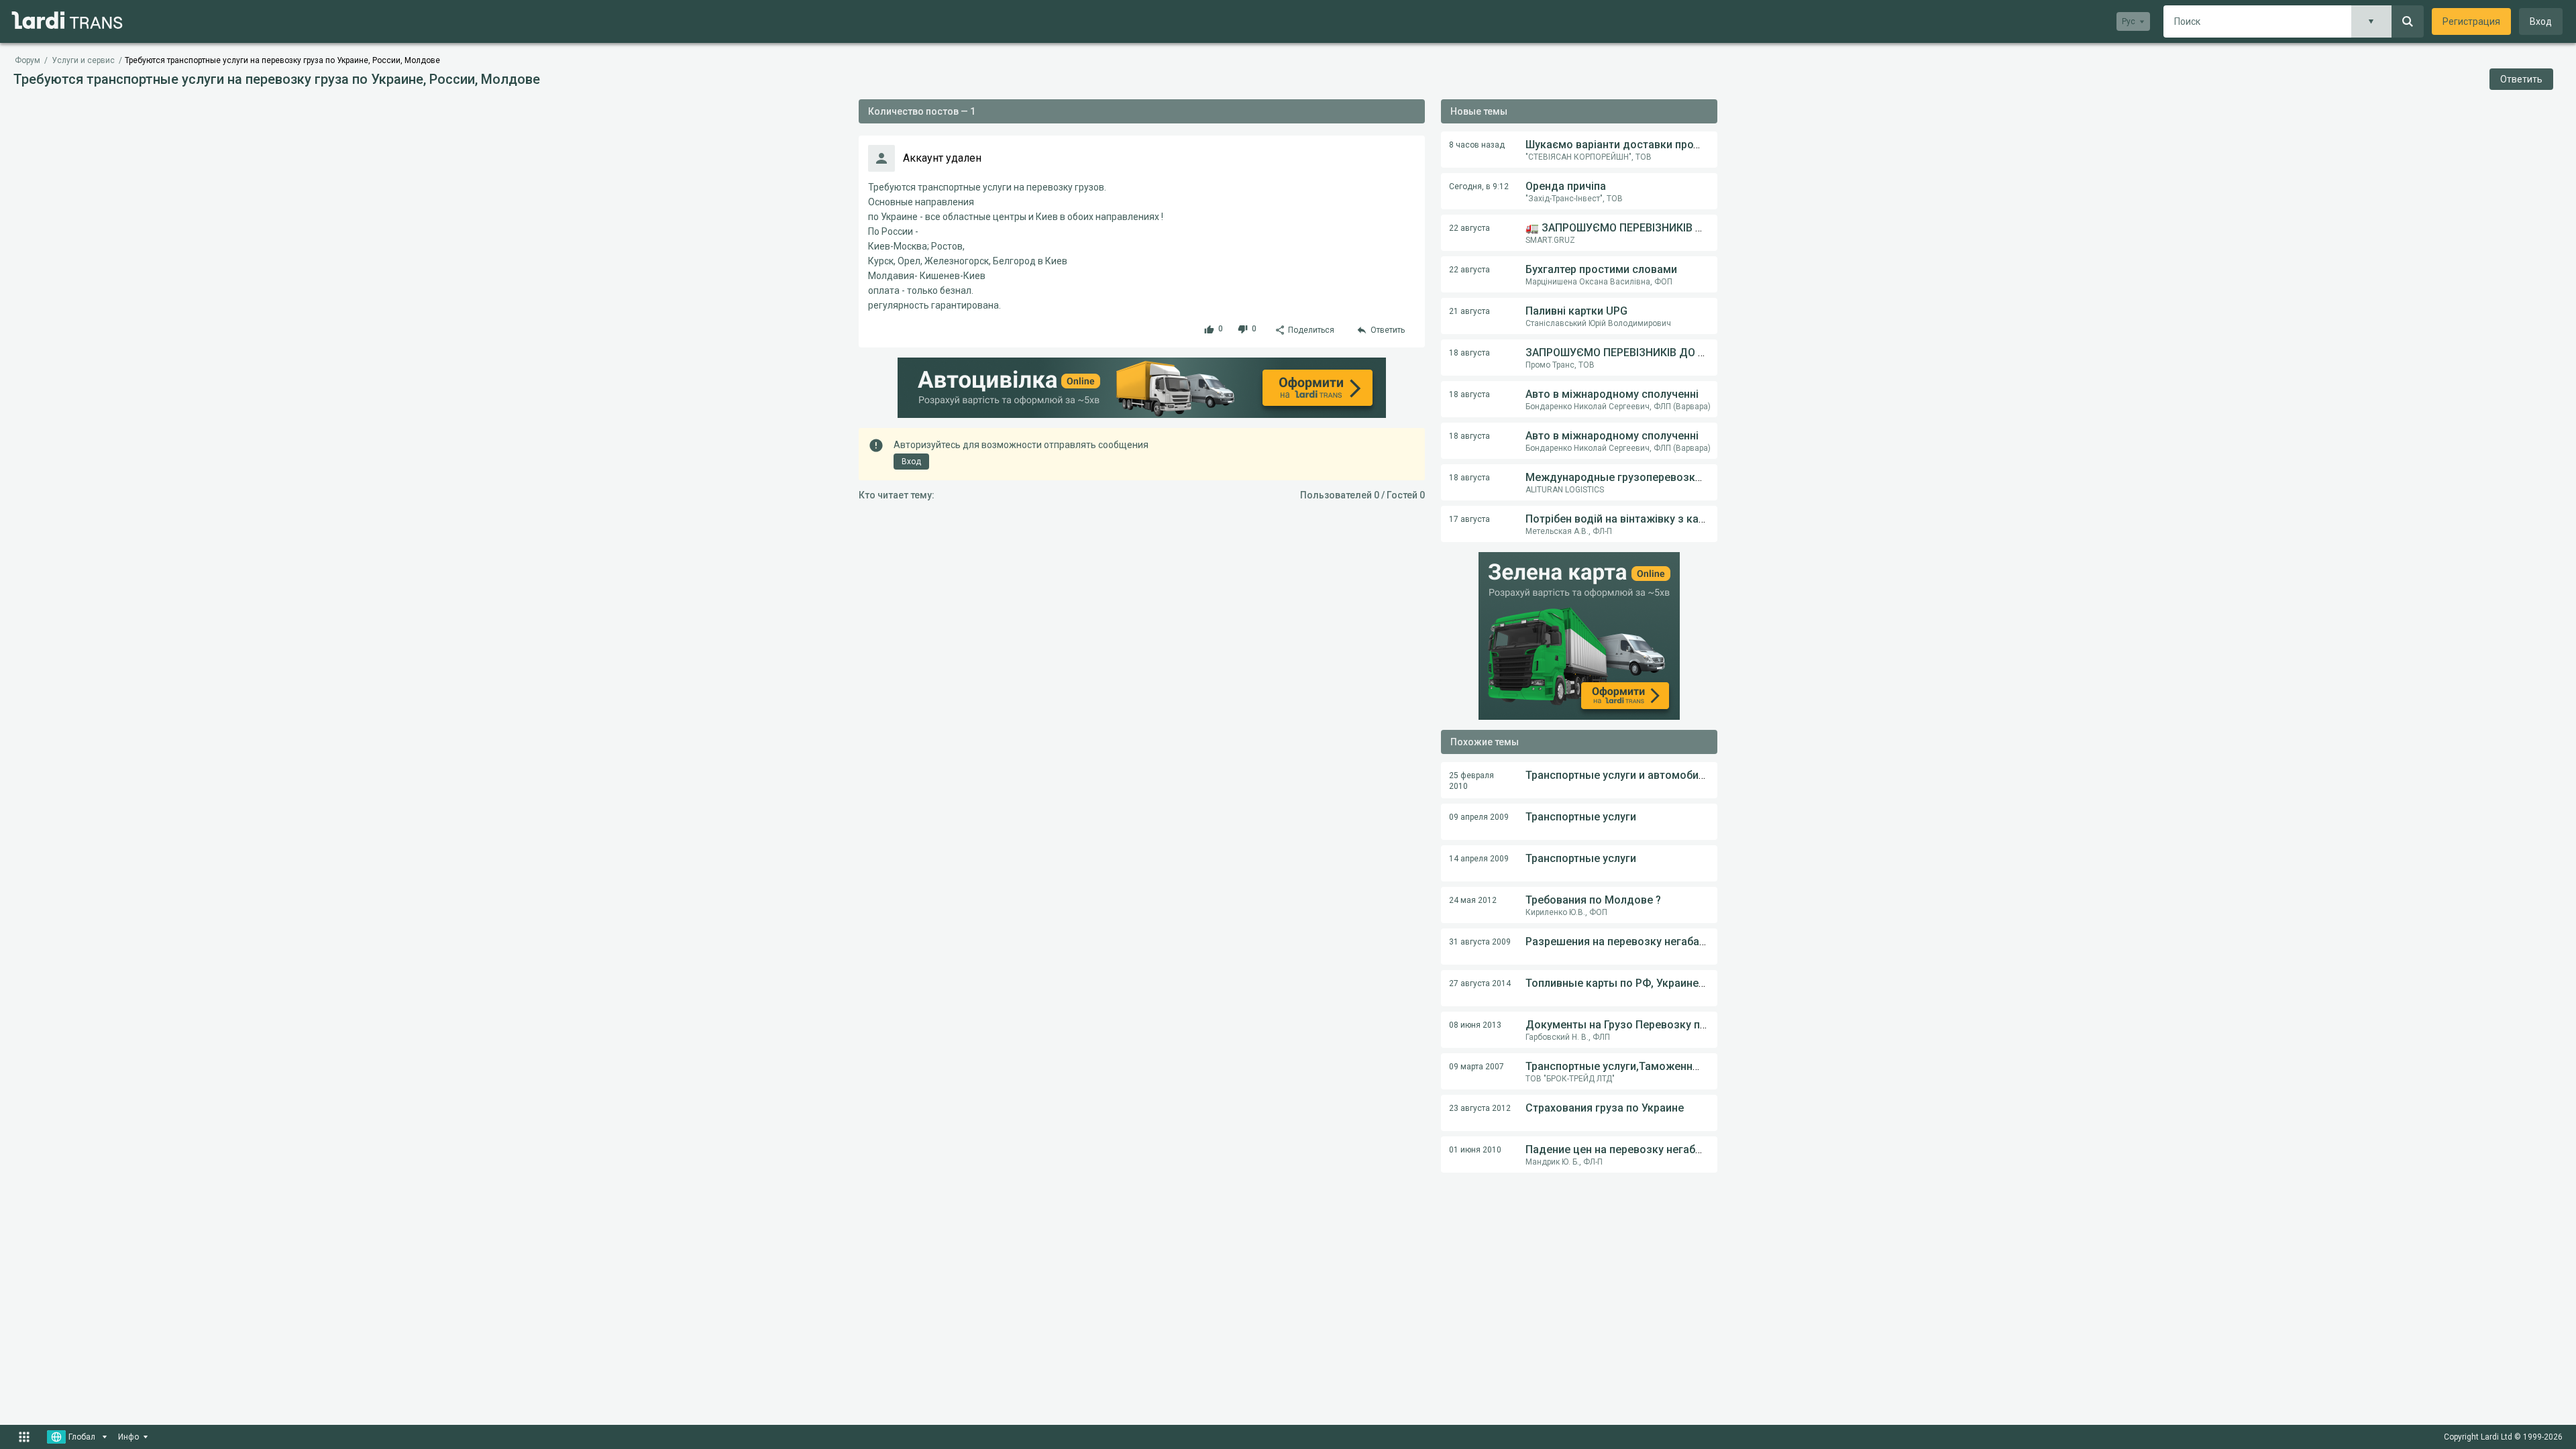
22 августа (1469, 228)
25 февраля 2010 (1471, 781)
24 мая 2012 (1473, 900)
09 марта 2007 (1477, 1067)
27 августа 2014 (1480, 983)
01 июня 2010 (1475, 1150)
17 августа (1469, 519)
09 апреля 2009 (1479, 817)
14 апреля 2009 (1479, 859)
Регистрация (2471, 21)
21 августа (1469, 311)
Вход (2541, 21)
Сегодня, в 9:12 (1479, 186)
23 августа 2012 (1480, 1108)
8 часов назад (1477, 145)
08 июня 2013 (1475, 1025)
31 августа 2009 (1480, 942)
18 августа (1469, 353)
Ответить (2521, 79)
